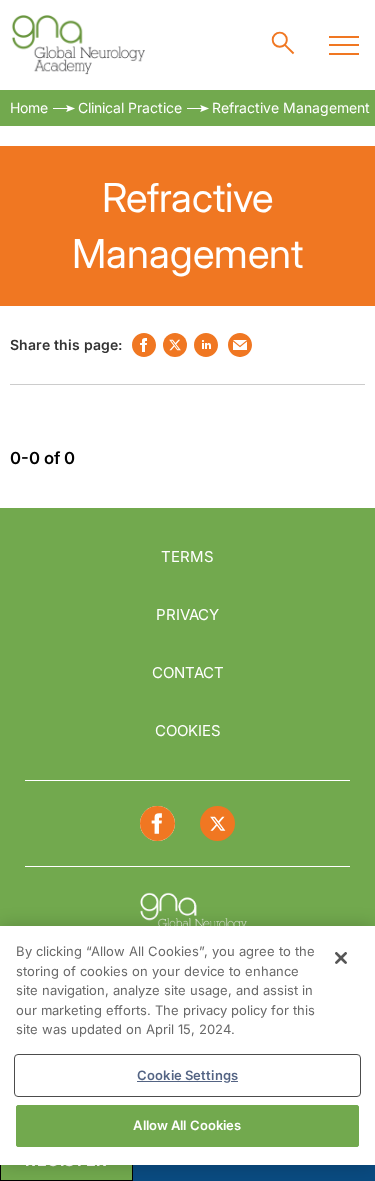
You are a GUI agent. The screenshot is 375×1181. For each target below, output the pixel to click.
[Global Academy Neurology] (77, 45)
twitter (175, 345)
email (240, 345)
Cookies (188, 730)
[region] (187, 1045)
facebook (144, 345)
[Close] (341, 958)
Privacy (187, 614)
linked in (206, 345)
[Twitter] (217, 823)
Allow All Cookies (187, 1125)
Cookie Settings (187, 1075)
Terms (187, 556)
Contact (188, 672)
